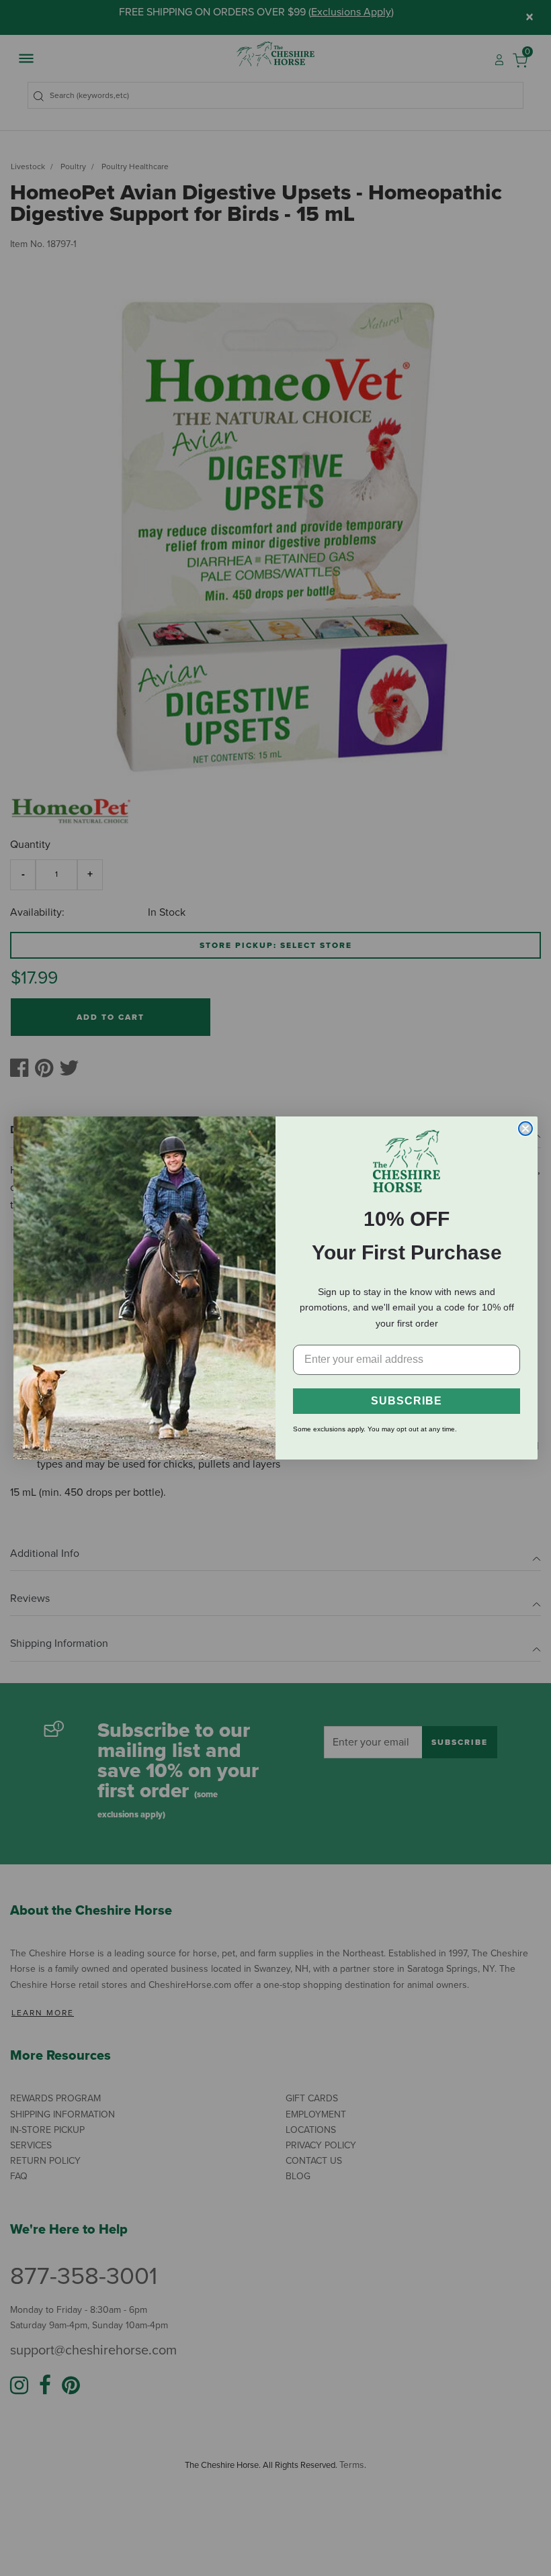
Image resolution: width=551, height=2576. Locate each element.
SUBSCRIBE (407, 1401)
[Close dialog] (525, 1129)
